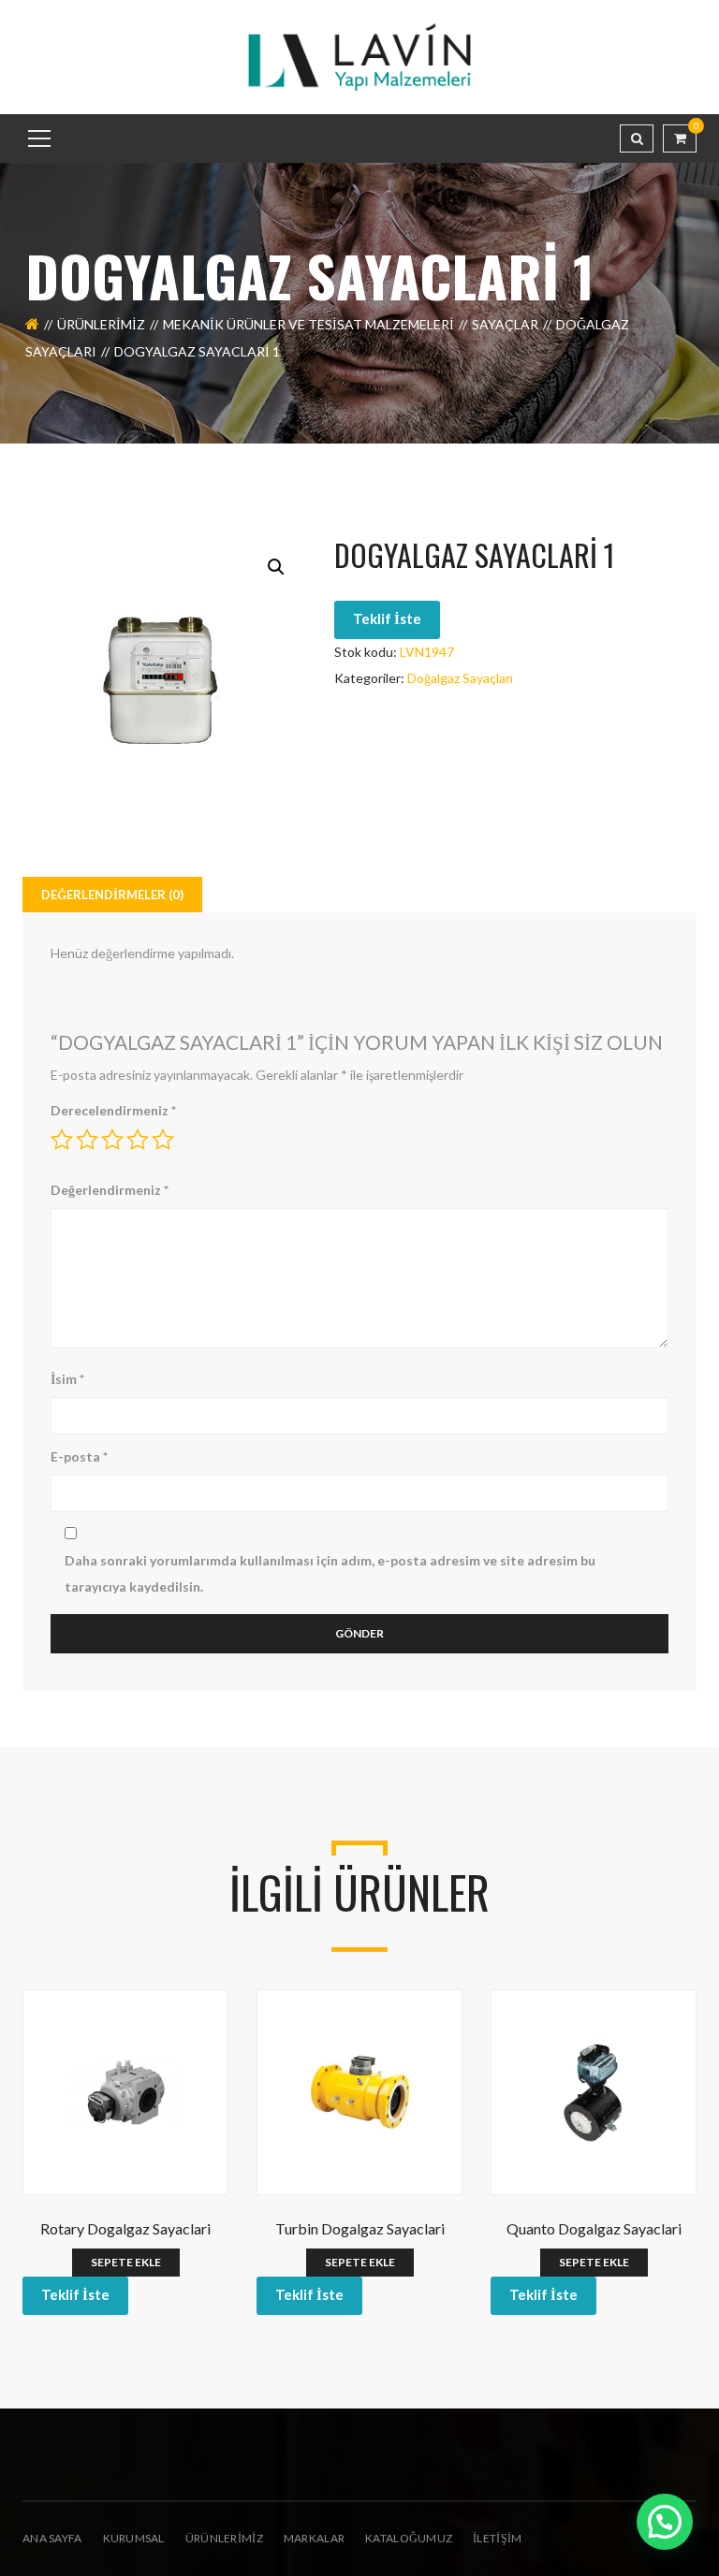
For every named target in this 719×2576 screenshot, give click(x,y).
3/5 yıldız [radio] (112, 1140)
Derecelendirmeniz (113, 1110)
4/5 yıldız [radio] (138, 1140)
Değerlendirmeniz (110, 1190)
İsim (67, 1379)
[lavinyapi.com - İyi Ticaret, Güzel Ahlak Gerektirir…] (359, 56)
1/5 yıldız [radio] (62, 1140)
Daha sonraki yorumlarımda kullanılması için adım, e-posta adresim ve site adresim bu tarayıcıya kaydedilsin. (330, 1573)
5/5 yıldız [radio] (163, 1140)
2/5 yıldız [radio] (87, 1140)
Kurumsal (134, 2538)
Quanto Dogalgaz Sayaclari (594, 2228)
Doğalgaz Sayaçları (460, 678)
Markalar (314, 2538)
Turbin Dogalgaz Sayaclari (360, 2228)
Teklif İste (387, 619)
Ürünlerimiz (101, 324)
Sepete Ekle (126, 2262)
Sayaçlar (505, 324)
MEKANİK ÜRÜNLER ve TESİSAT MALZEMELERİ (308, 324)
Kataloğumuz (409, 2538)
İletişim (497, 2538)
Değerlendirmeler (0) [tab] (112, 895)
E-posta (79, 1456)
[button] (276, 567)
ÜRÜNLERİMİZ (224, 2538)
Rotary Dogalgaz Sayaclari (125, 2228)
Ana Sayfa (52, 2538)
